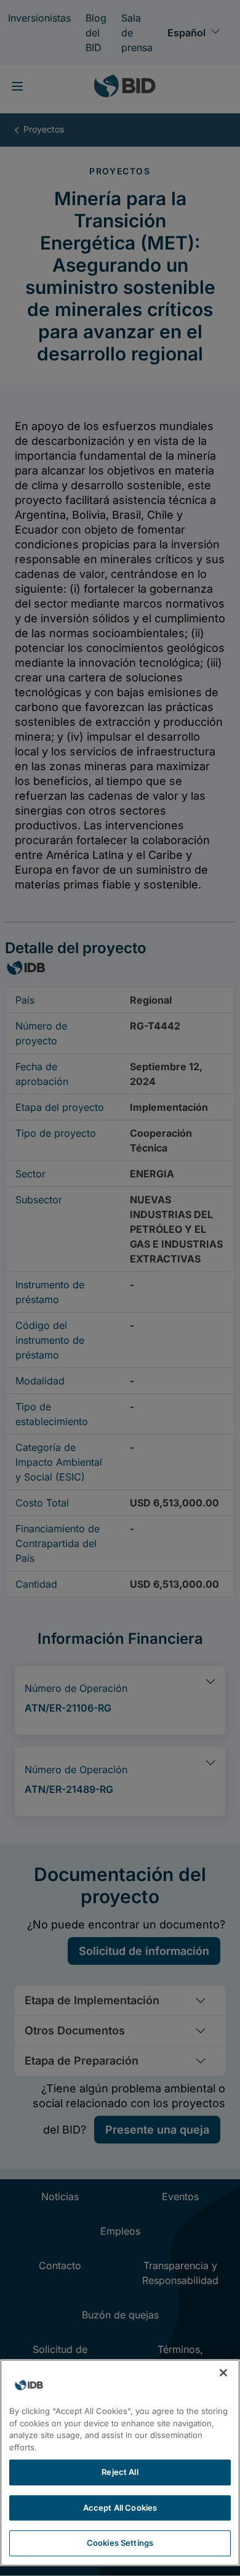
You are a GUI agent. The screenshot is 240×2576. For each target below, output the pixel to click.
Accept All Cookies (120, 2508)
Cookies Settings (120, 2543)
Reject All (120, 2472)
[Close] (223, 2373)
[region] (120, 2463)
